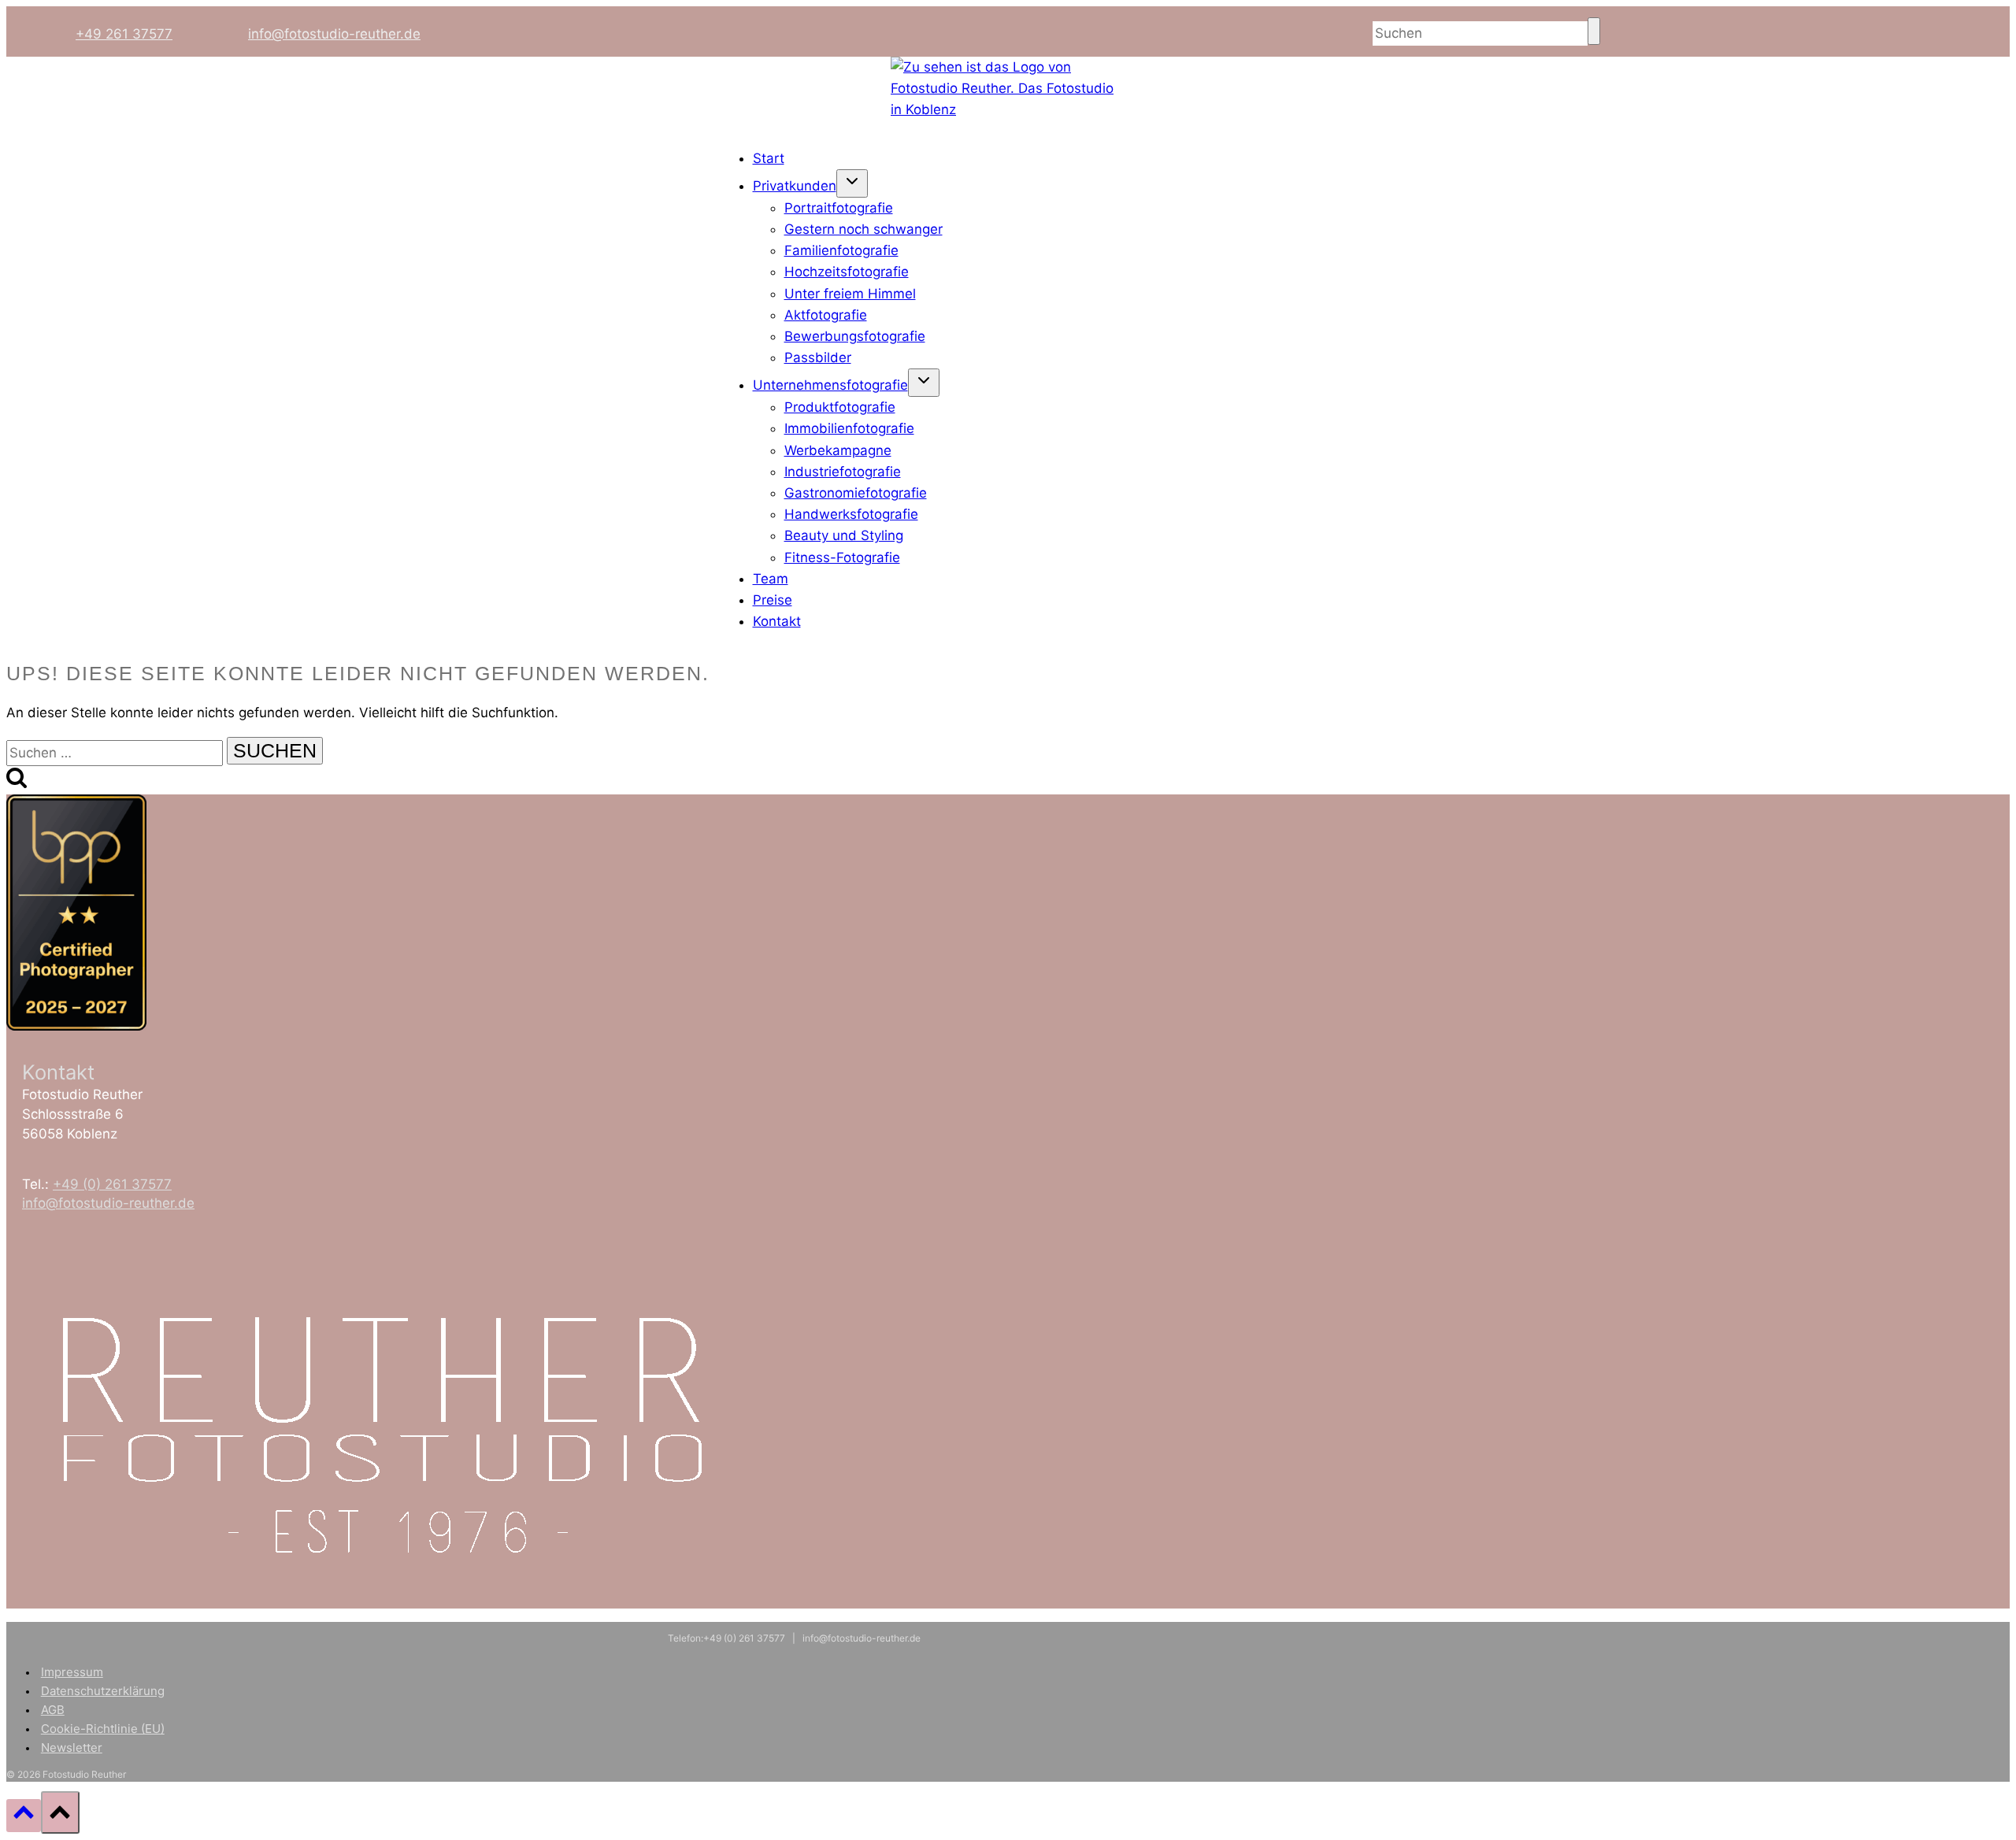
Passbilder (818, 357)
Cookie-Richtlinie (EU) (103, 1729)
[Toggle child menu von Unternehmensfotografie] (924, 383)
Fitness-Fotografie (842, 557)
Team (771, 579)
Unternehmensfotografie (830, 385)
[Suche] (1594, 31)
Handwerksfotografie (851, 514)
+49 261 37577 (124, 34)
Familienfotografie (841, 250)
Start (769, 158)
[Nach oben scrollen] (24, 1815)
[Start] (1008, 109)
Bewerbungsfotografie (855, 336)
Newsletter (72, 1747)
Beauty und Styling (844, 535)
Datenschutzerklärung (103, 1691)
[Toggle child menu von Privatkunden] (852, 183)
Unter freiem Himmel (850, 294)
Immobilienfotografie (849, 428)
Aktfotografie (826, 315)
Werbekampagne (838, 450)
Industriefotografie (843, 472)
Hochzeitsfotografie (847, 272)
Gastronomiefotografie (856, 493)
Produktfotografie (840, 407)
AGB (53, 1710)
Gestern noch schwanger (863, 229)
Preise (773, 600)
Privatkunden (795, 186)
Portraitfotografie (839, 208)
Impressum (72, 1672)
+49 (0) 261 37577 (112, 1184)
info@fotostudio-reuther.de (334, 34)
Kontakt (777, 621)
